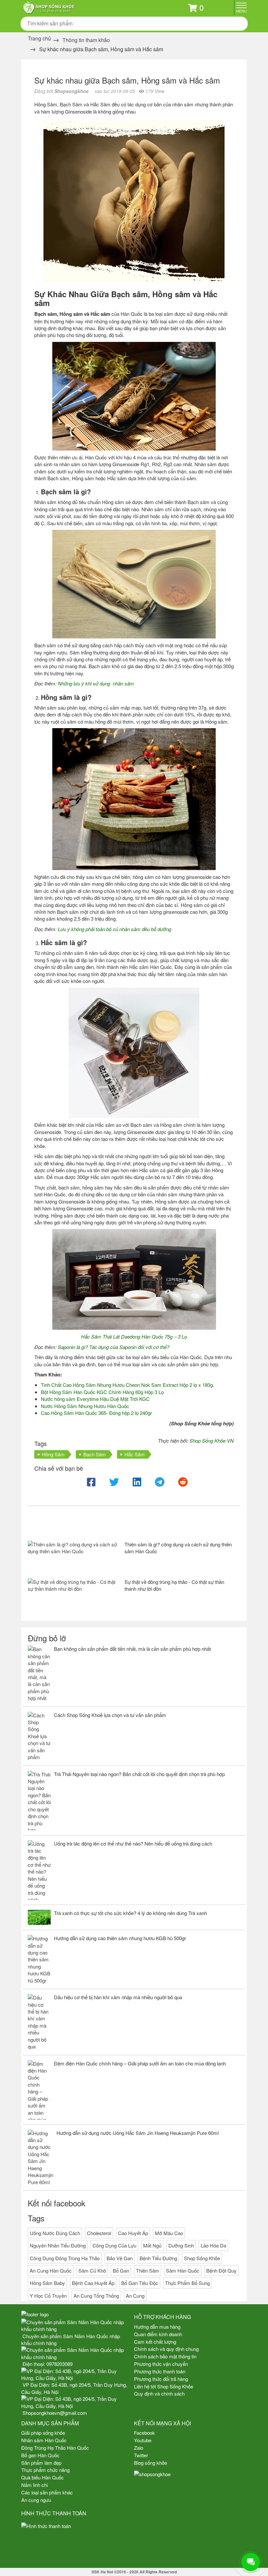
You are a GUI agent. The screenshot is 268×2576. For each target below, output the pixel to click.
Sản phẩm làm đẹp (41, 2463)
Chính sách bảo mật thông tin (165, 2356)
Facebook (144, 2433)
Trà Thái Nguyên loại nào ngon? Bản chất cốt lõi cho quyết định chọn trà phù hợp (139, 1774)
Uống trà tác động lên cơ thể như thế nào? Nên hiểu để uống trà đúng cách (133, 1843)
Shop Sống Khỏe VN (212, 1441)
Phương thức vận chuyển (161, 2364)
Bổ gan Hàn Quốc (40, 2455)
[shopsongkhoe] (152, 2473)
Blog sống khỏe (151, 2463)
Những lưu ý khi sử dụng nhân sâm (96, 683)
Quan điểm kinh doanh (158, 2334)
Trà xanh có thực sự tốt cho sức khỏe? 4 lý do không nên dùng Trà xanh (130, 1913)
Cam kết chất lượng (155, 2342)
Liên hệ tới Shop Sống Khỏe (164, 2386)
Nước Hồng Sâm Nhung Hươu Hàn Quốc (85, 1406)
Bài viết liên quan (66, 1524)
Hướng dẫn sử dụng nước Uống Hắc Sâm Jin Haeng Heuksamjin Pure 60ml (138, 2133)
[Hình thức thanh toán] (78, 2526)
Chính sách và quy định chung (166, 2349)
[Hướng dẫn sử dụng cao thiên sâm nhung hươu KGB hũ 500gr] (39, 1959)
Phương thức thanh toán (160, 2371)
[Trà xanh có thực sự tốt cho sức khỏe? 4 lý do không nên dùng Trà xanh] (39, 1917)
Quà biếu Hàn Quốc (42, 2477)
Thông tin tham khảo (86, 40)
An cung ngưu (36, 2500)
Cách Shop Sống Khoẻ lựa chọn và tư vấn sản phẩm (110, 1715)
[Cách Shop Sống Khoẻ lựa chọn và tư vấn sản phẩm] (39, 1736)
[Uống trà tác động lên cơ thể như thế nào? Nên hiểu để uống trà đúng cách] (39, 1870)
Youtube (143, 2440)
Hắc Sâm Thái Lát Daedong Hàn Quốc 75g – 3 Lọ (134, 1336)
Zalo (139, 2448)
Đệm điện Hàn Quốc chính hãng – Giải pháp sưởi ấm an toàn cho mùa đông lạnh (140, 2063)
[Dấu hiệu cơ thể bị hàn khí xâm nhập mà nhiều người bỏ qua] (39, 2022)
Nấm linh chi (34, 2485)
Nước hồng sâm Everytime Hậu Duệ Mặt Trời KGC (95, 1399)
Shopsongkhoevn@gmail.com (55, 2413)
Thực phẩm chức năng (45, 2470)
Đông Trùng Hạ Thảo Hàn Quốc (55, 2448)
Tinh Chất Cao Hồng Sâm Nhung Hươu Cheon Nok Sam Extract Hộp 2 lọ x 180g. (127, 1385)
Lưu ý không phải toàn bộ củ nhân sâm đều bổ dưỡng (115, 929)
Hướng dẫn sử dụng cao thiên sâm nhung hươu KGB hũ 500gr (120, 1938)
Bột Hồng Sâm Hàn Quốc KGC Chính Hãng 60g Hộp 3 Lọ (102, 1392)
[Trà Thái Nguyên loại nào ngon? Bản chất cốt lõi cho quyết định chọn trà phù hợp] (39, 1801)
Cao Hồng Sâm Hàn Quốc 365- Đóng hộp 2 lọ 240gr (96, 1413)
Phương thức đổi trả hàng (161, 2379)
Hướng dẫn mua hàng (157, 2327)
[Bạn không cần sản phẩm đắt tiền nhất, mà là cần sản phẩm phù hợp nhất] (39, 1673)
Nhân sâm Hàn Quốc (44, 2440)
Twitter (141, 2455)
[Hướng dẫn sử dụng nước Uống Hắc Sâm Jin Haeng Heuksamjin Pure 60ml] (41, 2158)
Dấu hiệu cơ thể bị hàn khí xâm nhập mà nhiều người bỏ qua (118, 1997)
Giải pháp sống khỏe (43, 2433)
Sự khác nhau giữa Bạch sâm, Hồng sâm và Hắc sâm (127, 80)
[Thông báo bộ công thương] (78, 2548)
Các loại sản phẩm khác (47, 2492)
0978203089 (59, 2364)
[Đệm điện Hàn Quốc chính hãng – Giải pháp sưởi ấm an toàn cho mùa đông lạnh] (39, 2090)
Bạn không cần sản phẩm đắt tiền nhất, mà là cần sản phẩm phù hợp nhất (132, 1649)
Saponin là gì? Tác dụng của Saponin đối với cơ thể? (114, 1347)
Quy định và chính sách (159, 2393)
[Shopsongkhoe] (49, 7)
